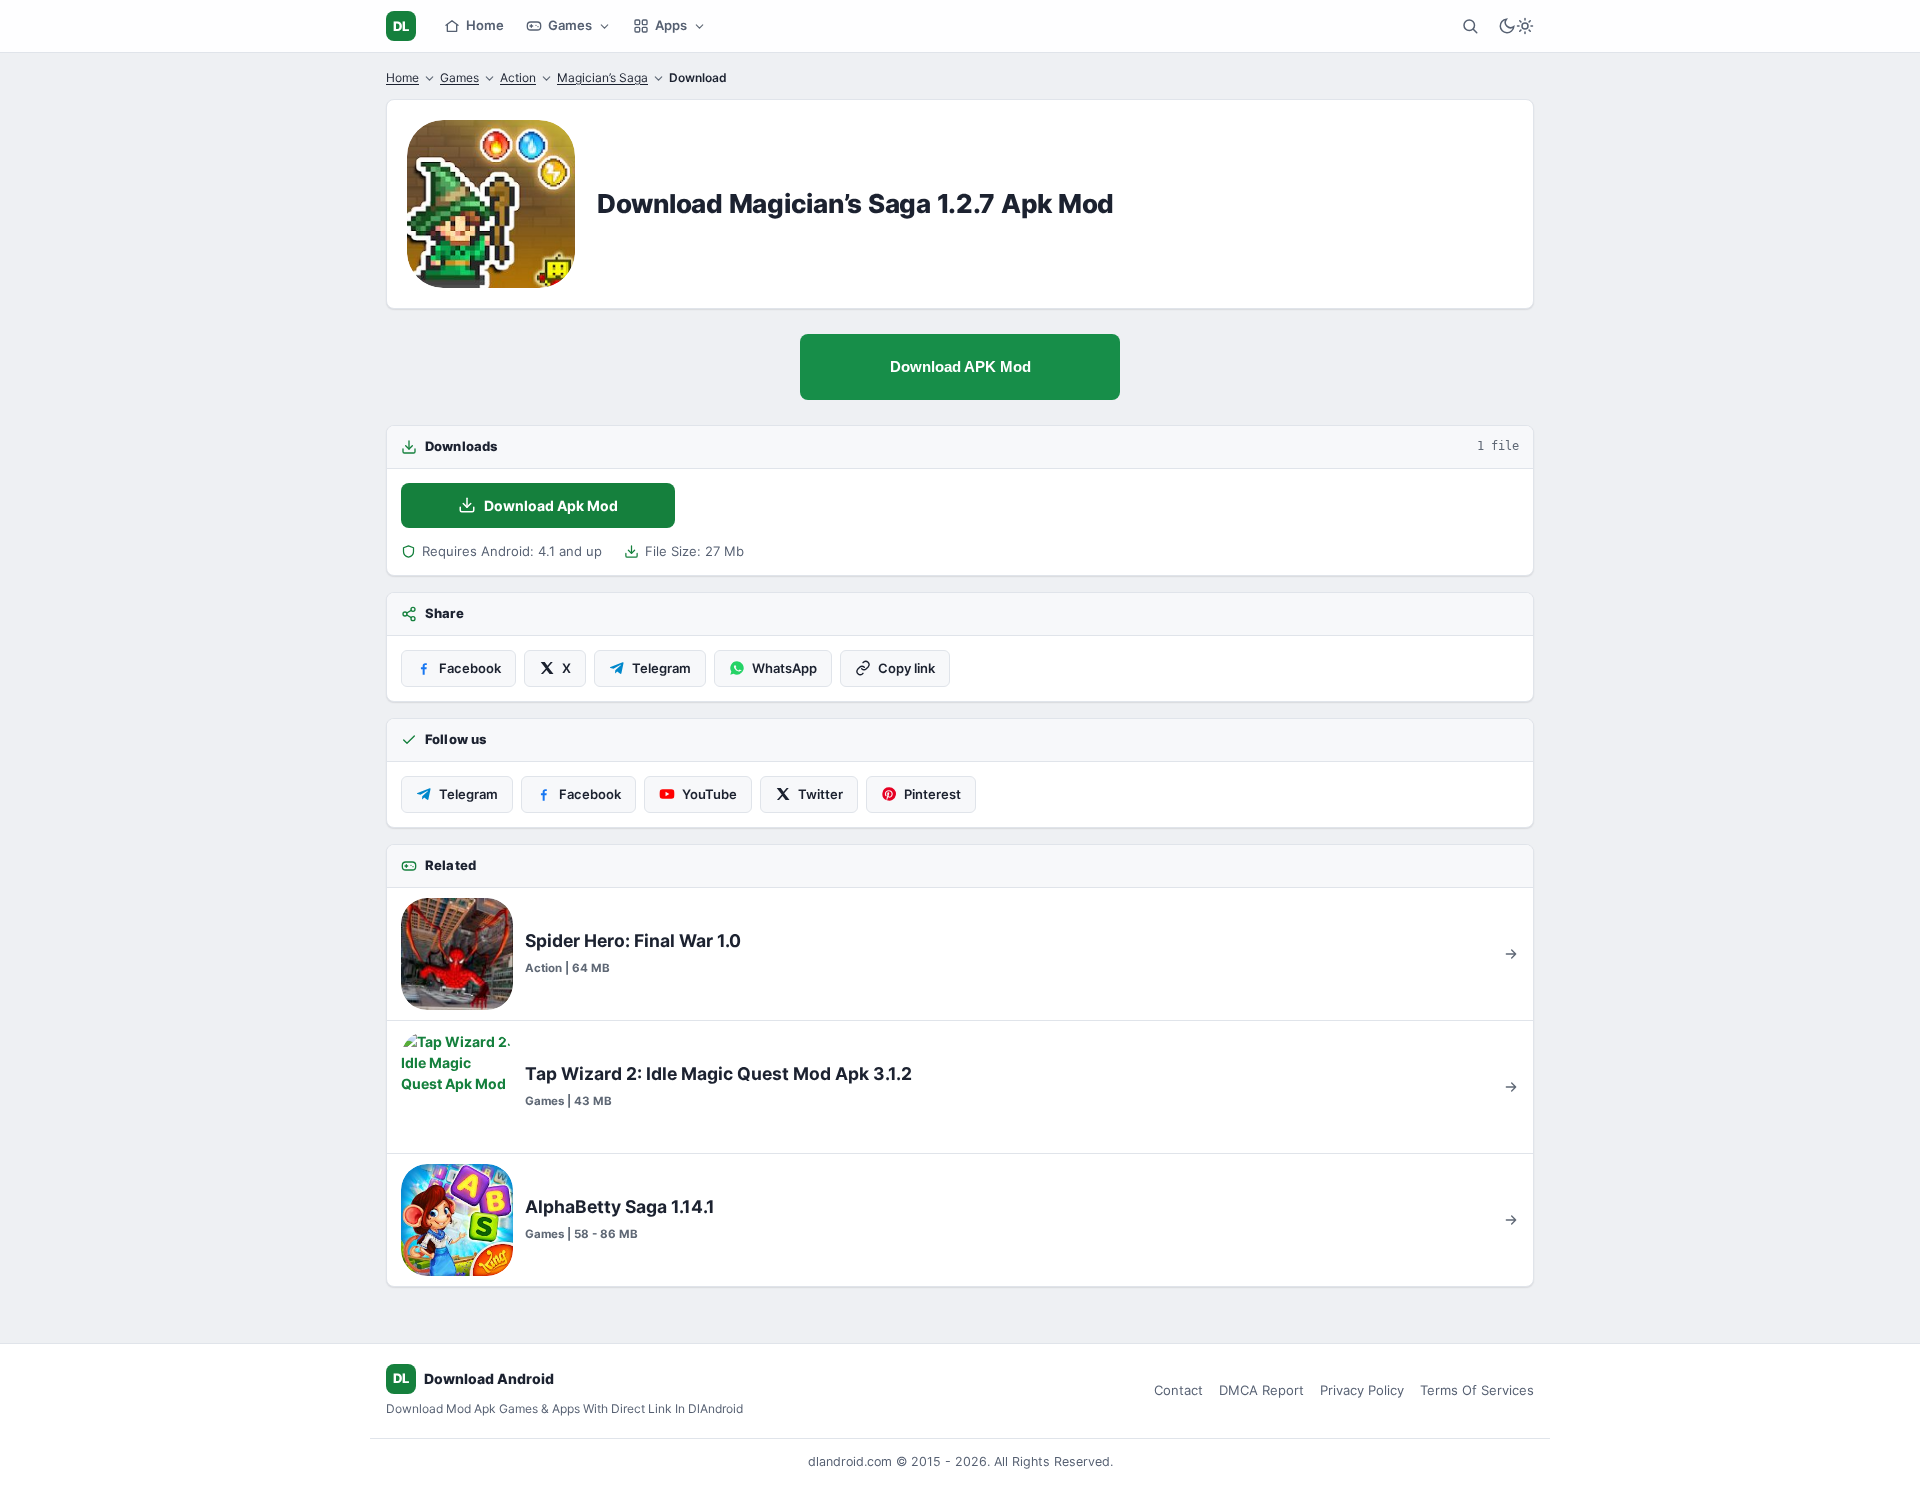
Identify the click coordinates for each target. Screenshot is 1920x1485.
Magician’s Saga (602, 77)
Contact (1178, 1390)
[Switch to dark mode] (1516, 26)
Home (485, 25)
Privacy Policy (1362, 1390)
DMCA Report (1261, 1390)
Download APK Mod (960, 366)
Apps (671, 25)
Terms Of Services (1477, 1390)
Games (570, 25)
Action (518, 77)
